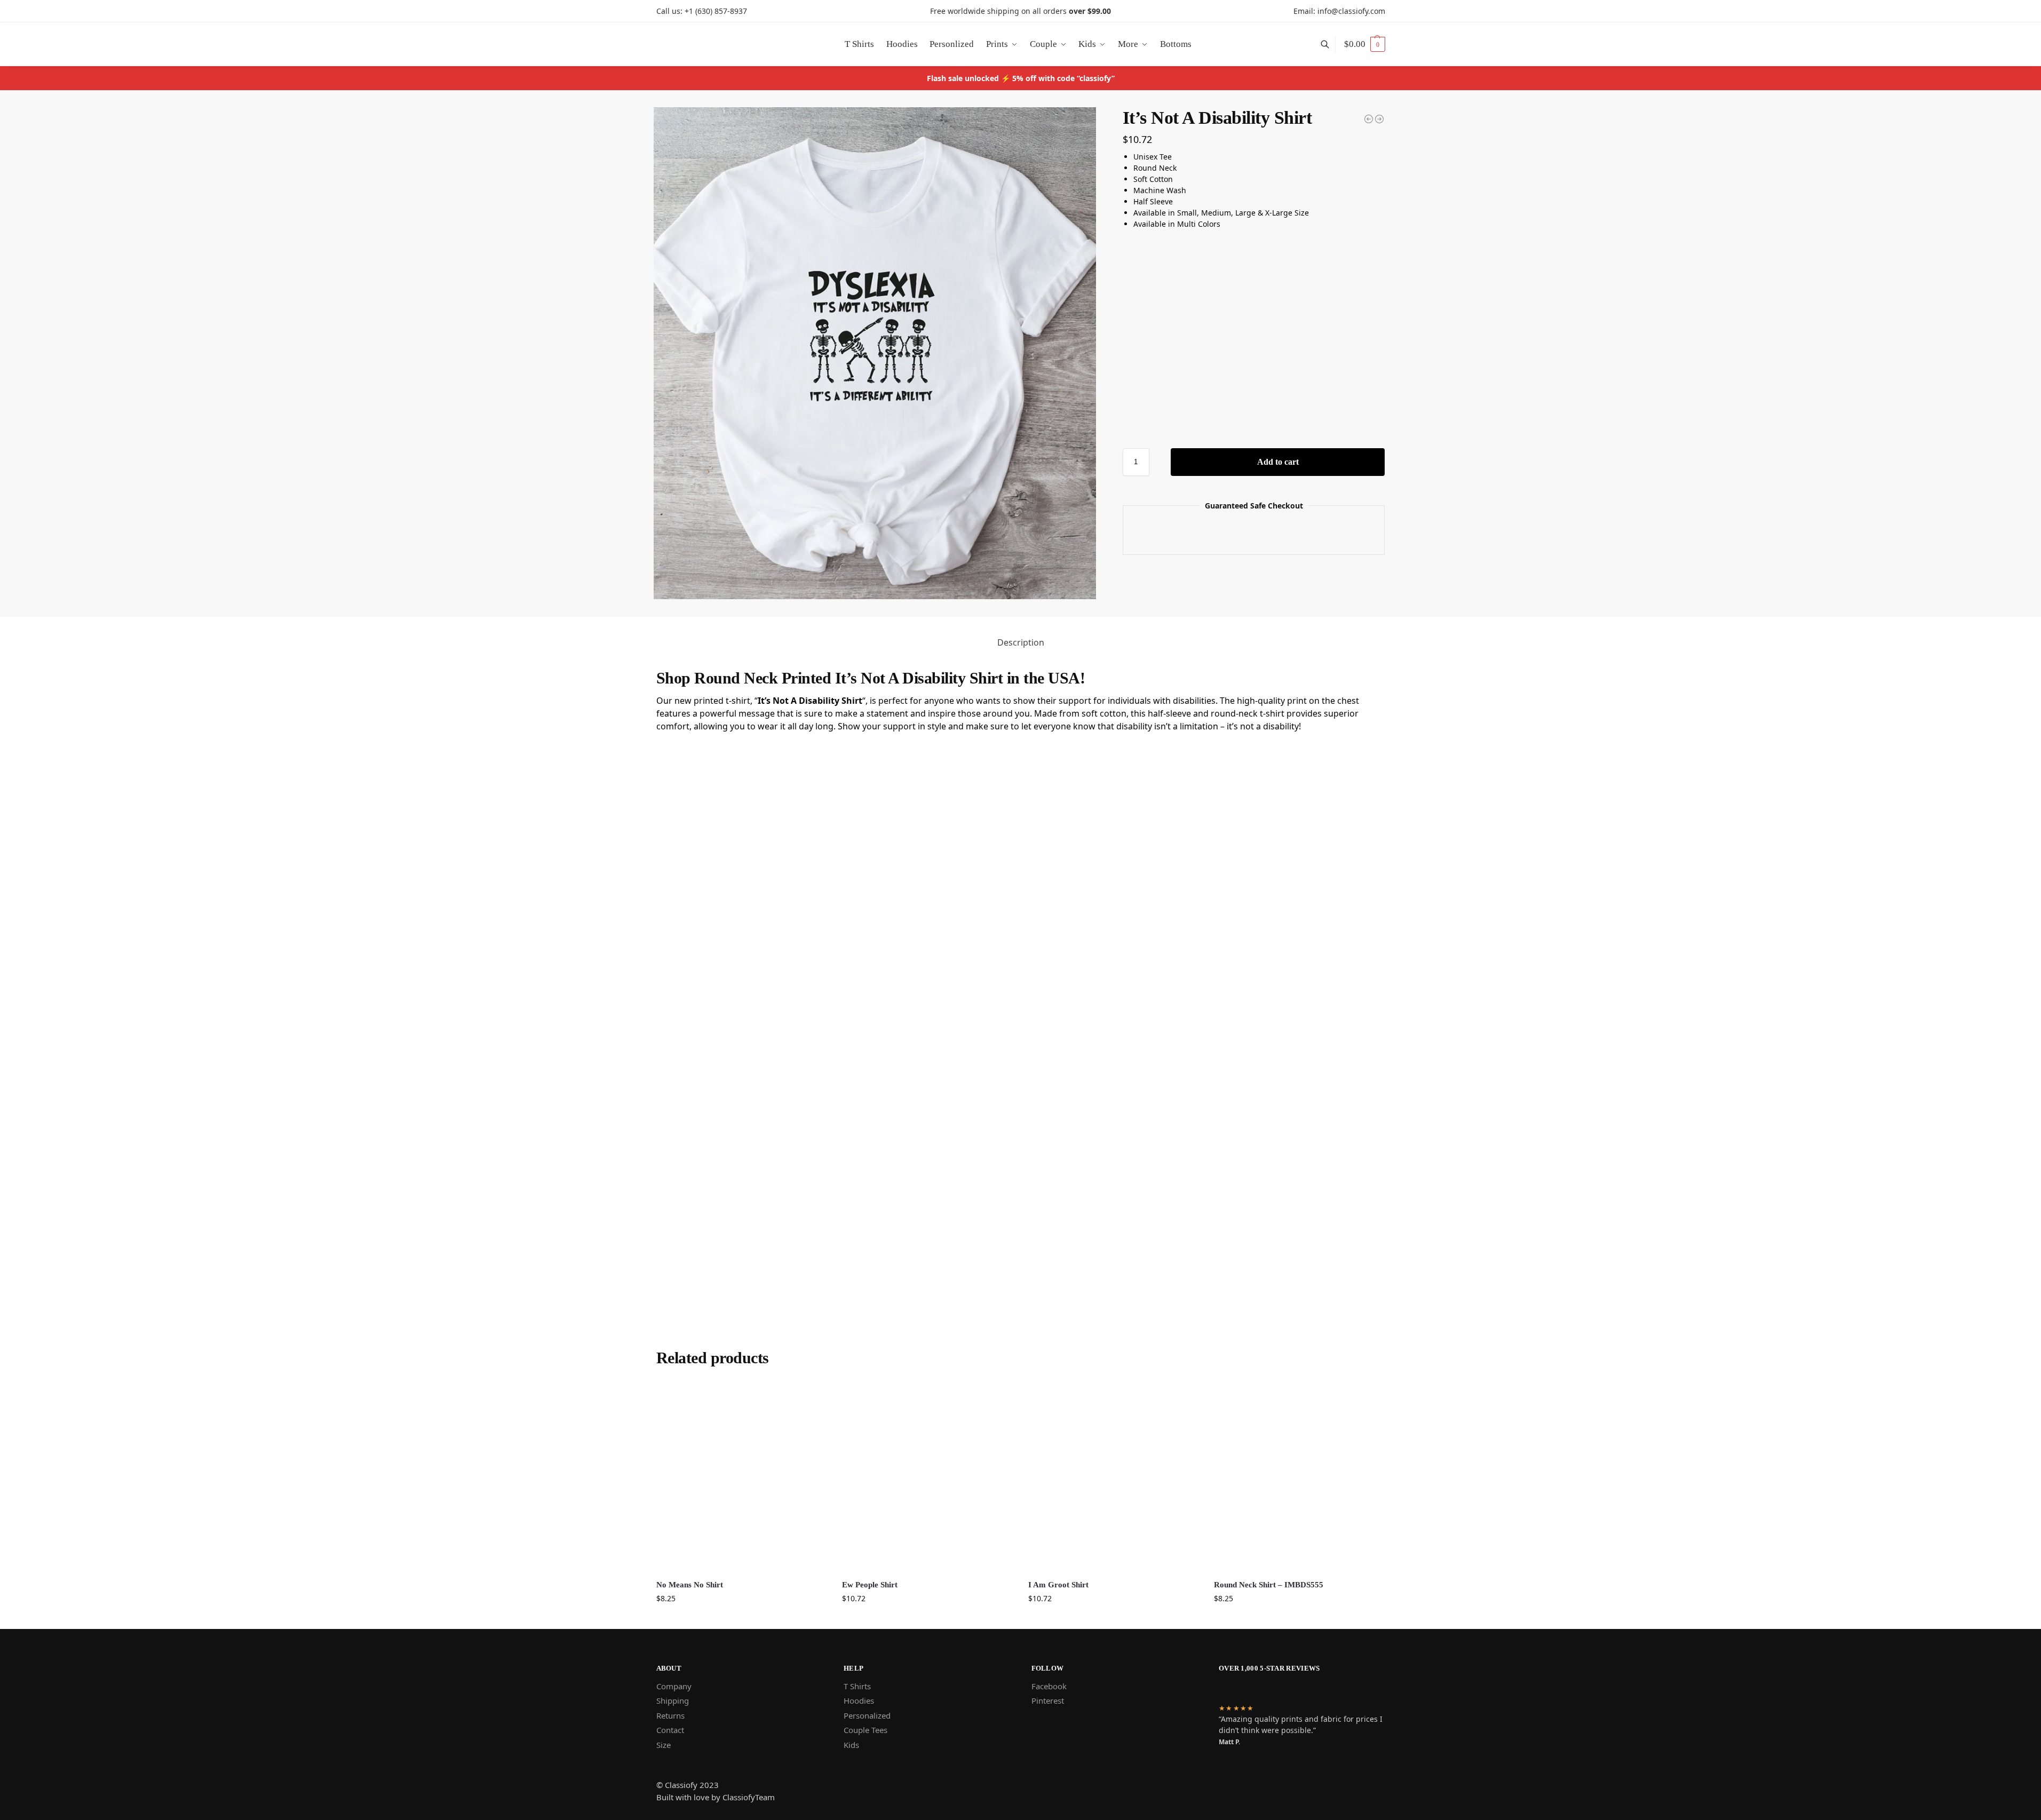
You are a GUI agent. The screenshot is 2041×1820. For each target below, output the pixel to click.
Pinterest (1048, 1700)
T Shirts (857, 1686)
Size (664, 1745)
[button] (1365, 44)
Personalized (867, 1715)
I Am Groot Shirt (1058, 1585)
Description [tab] (1021, 642)
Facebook (1049, 1686)
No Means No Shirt (690, 1585)
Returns (670, 1715)
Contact (670, 1730)
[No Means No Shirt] (741, 1477)
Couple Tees (865, 1730)
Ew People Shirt (870, 1585)
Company (674, 1686)
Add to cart (1278, 462)
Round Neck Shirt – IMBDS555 (1269, 1585)
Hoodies (859, 1700)
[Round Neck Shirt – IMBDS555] (1299, 1477)
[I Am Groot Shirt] (1113, 1477)
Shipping (673, 1700)
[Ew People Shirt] (927, 1477)
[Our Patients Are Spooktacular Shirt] (1379, 119)
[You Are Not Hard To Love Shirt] (1369, 119)
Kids (851, 1745)
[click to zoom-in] (875, 353)
